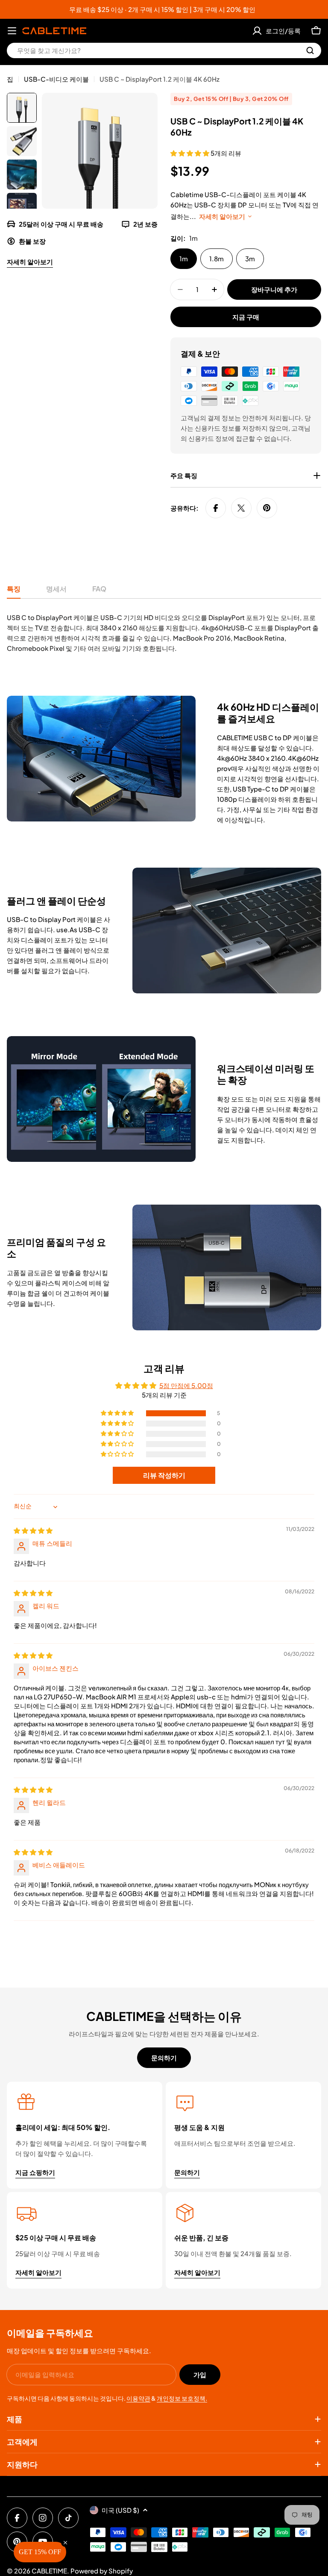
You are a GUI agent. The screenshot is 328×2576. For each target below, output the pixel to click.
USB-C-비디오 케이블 (56, 79)
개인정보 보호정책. (182, 2398)
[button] (190, 153)
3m (250, 258)
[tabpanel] (164, 633)
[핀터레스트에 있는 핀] (267, 508)
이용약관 (138, 2398)
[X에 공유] (241, 508)
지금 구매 (246, 317)
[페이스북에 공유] (216, 508)
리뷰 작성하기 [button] (164, 1475)
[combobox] (164, 50)
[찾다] (310, 50)
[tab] (14, 591)
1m (184, 258)
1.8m (217, 258)
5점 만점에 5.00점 (186, 1385)
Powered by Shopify (102, 2571)
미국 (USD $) (120, 2510)
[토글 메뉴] (12, 31)
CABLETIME (49, 2571)
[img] (33, 1530)
